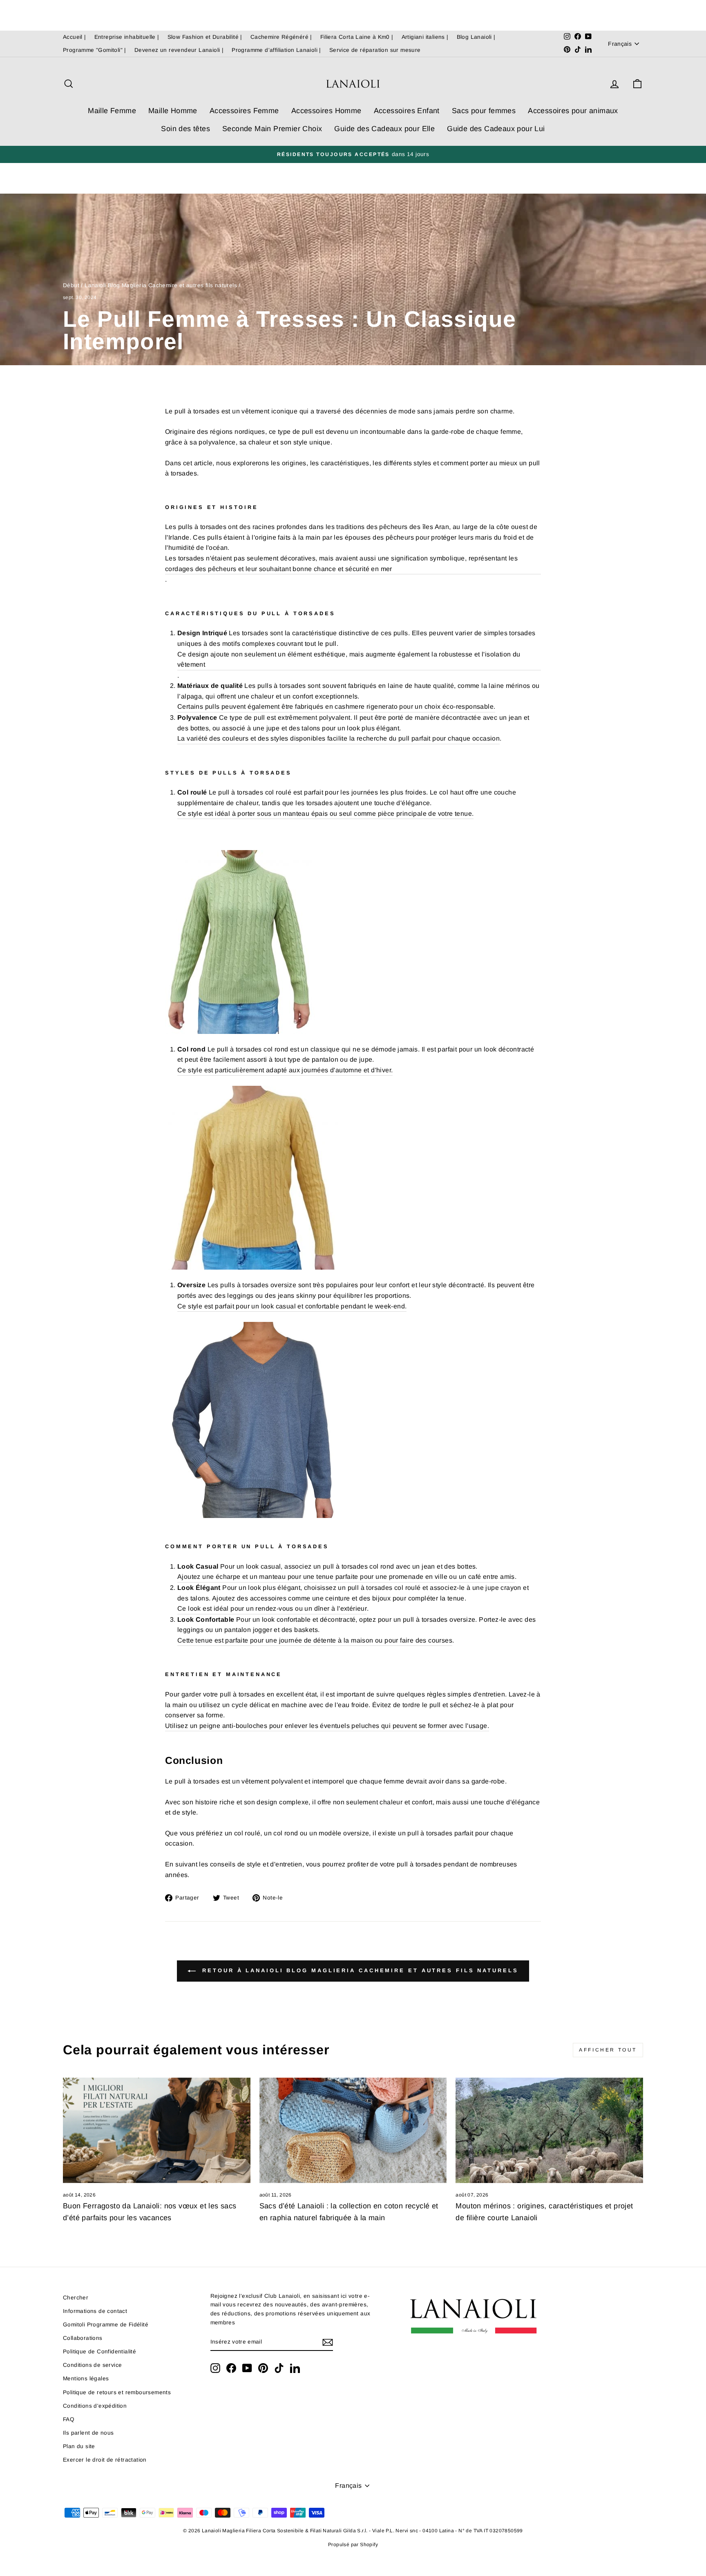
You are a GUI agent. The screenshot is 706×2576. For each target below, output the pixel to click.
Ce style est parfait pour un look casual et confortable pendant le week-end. (292, 1306)
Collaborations (83, 2338)
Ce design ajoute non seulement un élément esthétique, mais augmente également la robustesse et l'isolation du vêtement (349, 660)
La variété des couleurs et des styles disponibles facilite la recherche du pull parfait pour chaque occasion (338, 738)
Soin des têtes (185, 129)
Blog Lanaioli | (476, 37)
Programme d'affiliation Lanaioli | (276, 50)
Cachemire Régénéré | (281, 37)
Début (71, 285)
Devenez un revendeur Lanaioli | (179, 50)
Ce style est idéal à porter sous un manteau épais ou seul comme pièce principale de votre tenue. (325, 814)
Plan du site (79, 2446)
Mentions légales (86, 2378)
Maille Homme (173, 111)
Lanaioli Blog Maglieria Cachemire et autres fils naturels (161, 285)
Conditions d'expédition (95, 2406)
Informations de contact (95, 2311)
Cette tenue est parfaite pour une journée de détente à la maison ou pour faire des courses (315, 1640)
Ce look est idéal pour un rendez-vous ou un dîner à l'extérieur (272, 1608)
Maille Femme (112, 111)
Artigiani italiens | (425, 37)
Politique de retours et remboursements (117, 2392)
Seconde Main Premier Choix (272, 129)
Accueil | (75, 37)
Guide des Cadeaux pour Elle (384, 129)
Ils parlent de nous (88, 2433)
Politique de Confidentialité (99, 2352)
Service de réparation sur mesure (375, 50)
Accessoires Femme (244, 111)
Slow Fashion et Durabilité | (205, 37)
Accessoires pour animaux (573, 111)
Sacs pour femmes (484, 111)
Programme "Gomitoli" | (95, 50)
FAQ (69, 2419)
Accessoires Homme (326, 111)
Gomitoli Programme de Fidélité (106, 2325)
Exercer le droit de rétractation (105, 2460)
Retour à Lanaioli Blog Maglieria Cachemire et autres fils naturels (359, 1970)
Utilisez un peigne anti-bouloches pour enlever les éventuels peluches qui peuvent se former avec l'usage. (327, 1726)
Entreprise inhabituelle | (127, 37)
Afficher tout (608, 2050)
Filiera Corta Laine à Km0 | (357, 37)
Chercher (76, 2298)
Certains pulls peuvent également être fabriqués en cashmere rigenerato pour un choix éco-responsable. (336, 707)
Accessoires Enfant (407, 111)
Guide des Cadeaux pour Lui (496, 129)
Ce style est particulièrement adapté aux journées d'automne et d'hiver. (285, 1070)
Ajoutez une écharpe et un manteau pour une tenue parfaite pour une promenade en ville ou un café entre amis (346, 1577)
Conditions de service (92, 2365)
